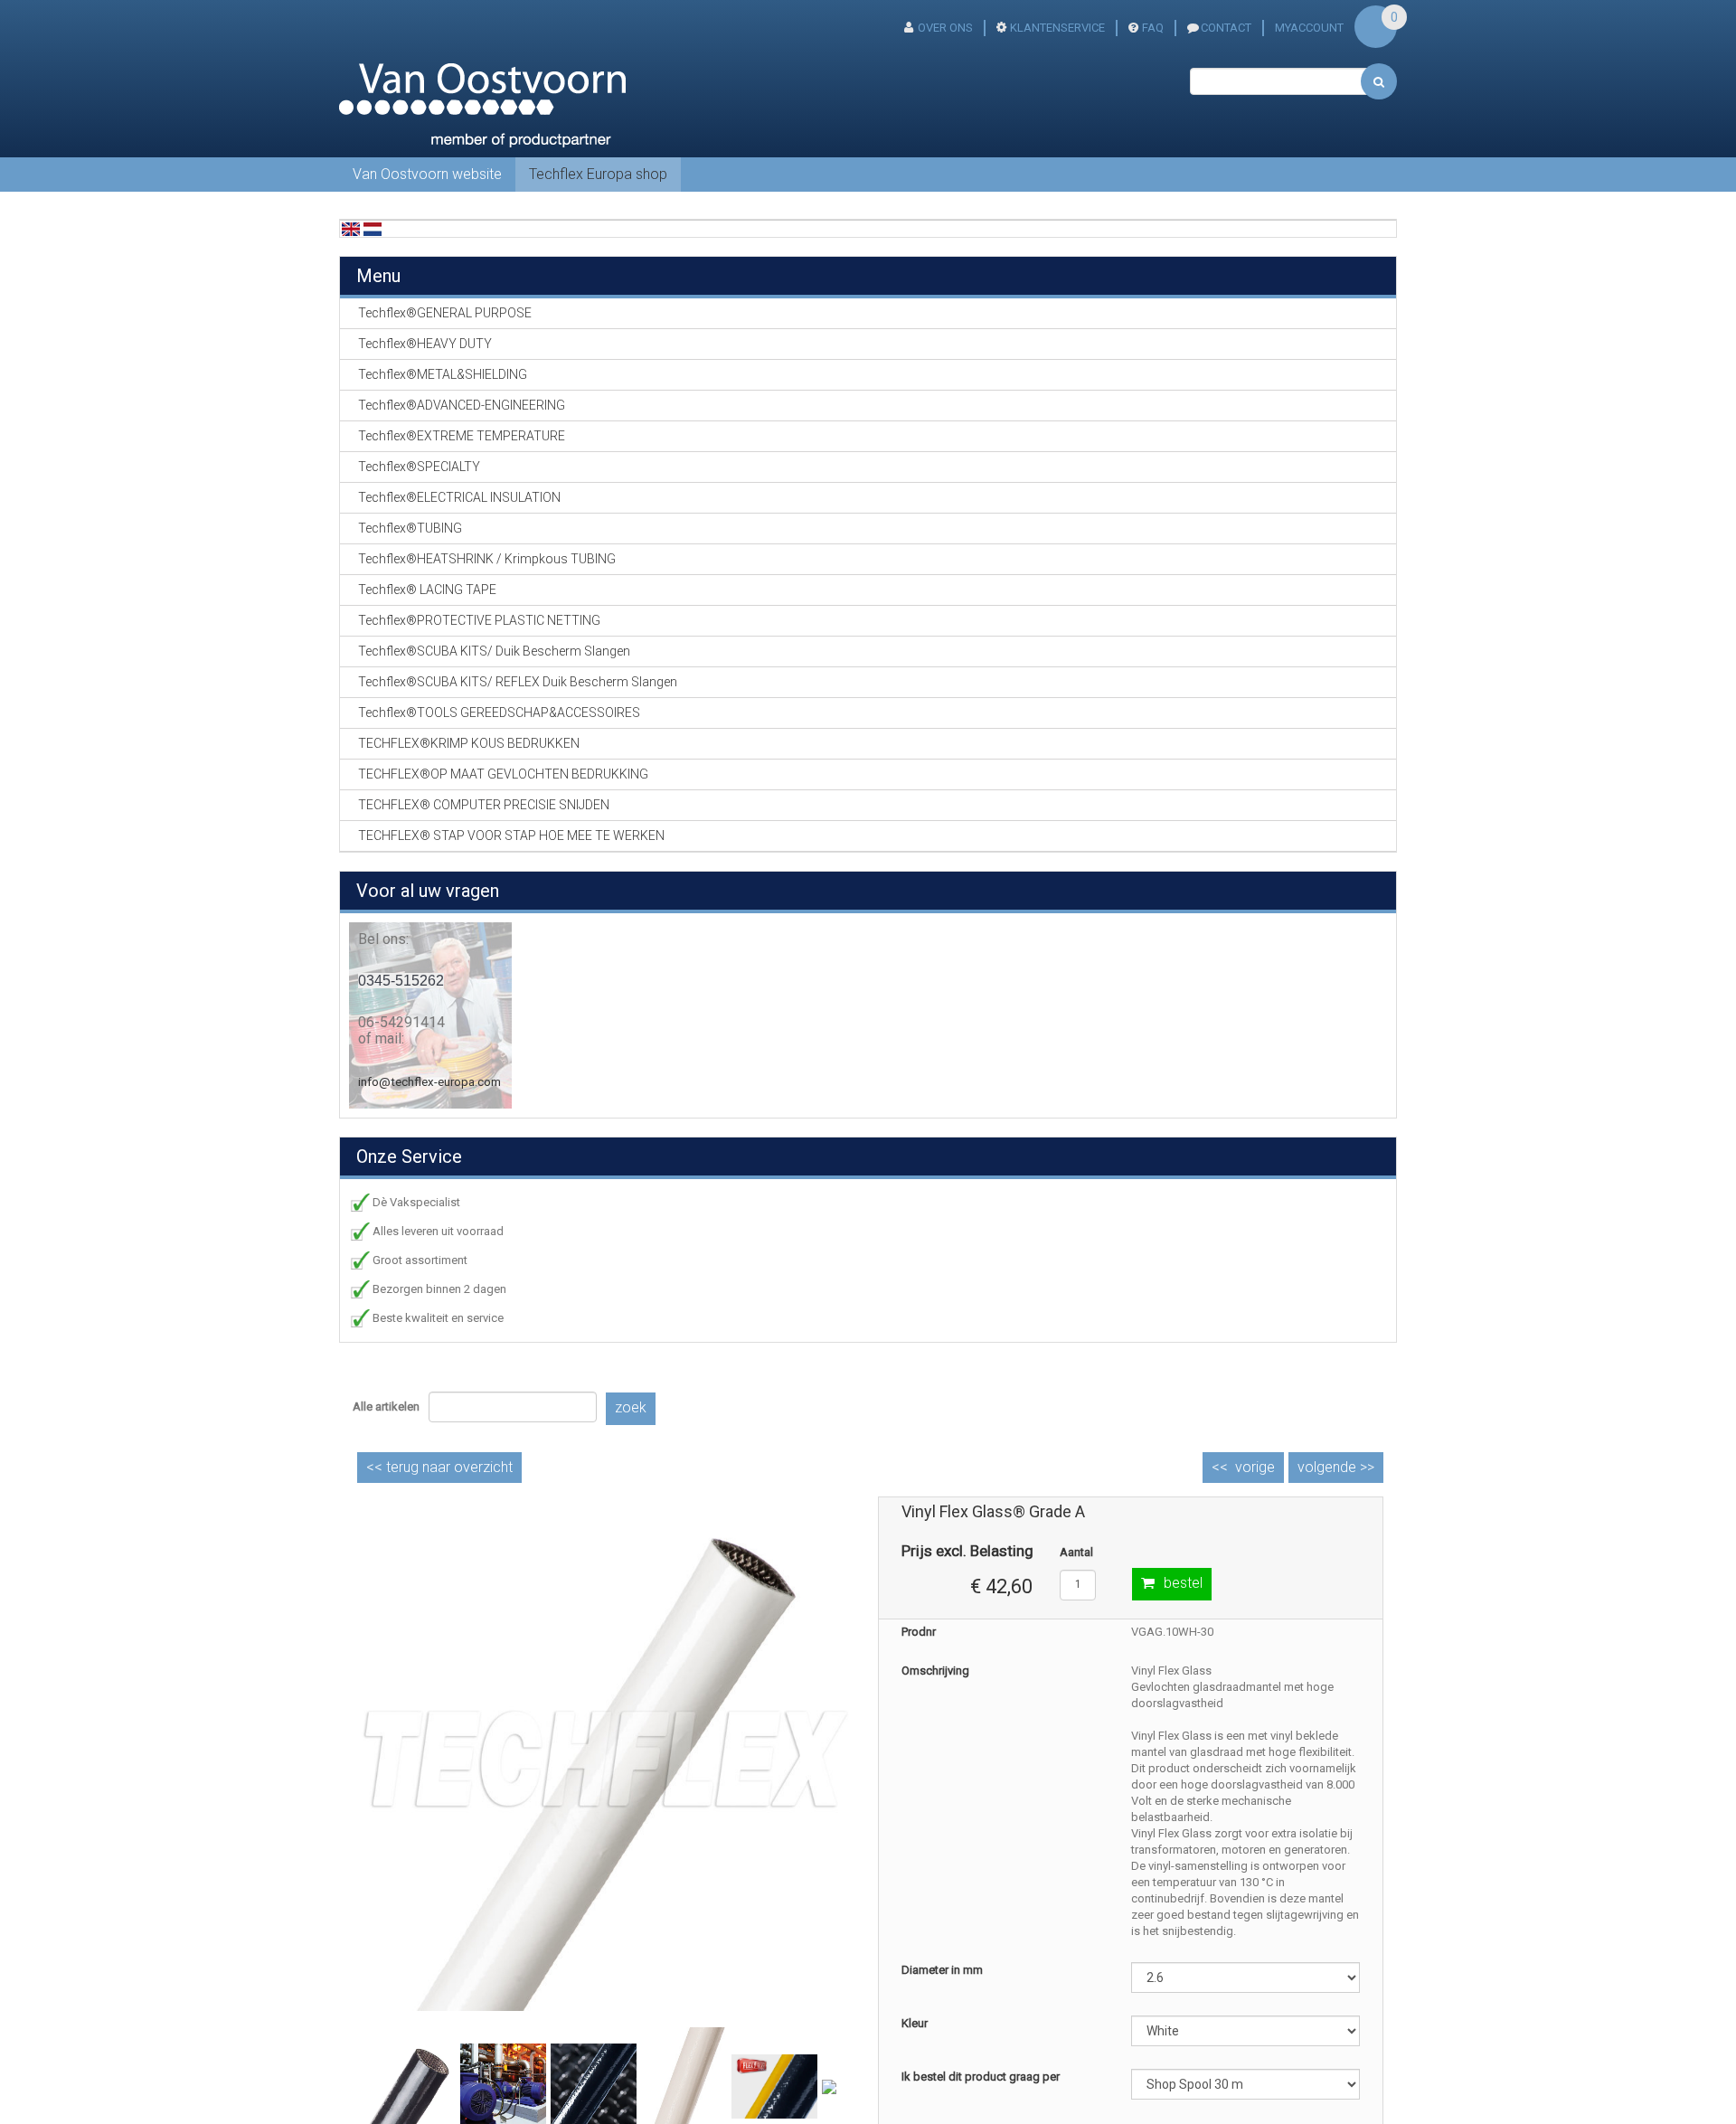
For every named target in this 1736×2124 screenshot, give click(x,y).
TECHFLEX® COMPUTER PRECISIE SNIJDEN (484, 805)
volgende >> (1336, 1467)
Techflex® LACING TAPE (427, 590)
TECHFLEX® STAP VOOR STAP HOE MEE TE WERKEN (511, 835)
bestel (1183, 1583)
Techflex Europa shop (598, 174)
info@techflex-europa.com (429, 1082)
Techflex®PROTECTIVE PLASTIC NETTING (479, 620)
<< (439, 1467)
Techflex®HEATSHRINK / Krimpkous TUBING (487, 559)
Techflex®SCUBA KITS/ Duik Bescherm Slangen (494, 651)
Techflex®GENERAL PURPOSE (445, 313)
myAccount (1309, 28)
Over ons (945, 28)
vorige (1255, 1467)
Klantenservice (1057, 28)
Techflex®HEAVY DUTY (425, 344)
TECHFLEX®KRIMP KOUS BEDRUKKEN (469, 743)
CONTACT (1226, 28)
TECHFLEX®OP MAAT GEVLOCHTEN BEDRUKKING (503, 774)
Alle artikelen (386, 1407)
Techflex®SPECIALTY (419, 467)
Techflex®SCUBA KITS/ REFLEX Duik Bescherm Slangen (518, 682)
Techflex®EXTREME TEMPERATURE (462, 436)
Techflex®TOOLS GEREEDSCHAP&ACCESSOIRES (499, 713)
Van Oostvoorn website (427, 174)
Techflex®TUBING (410, 528)
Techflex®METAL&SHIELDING (443, 374)
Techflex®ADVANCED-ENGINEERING (462, 405)
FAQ (1153, 28)
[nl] (373, 228)
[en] (351, 228)
